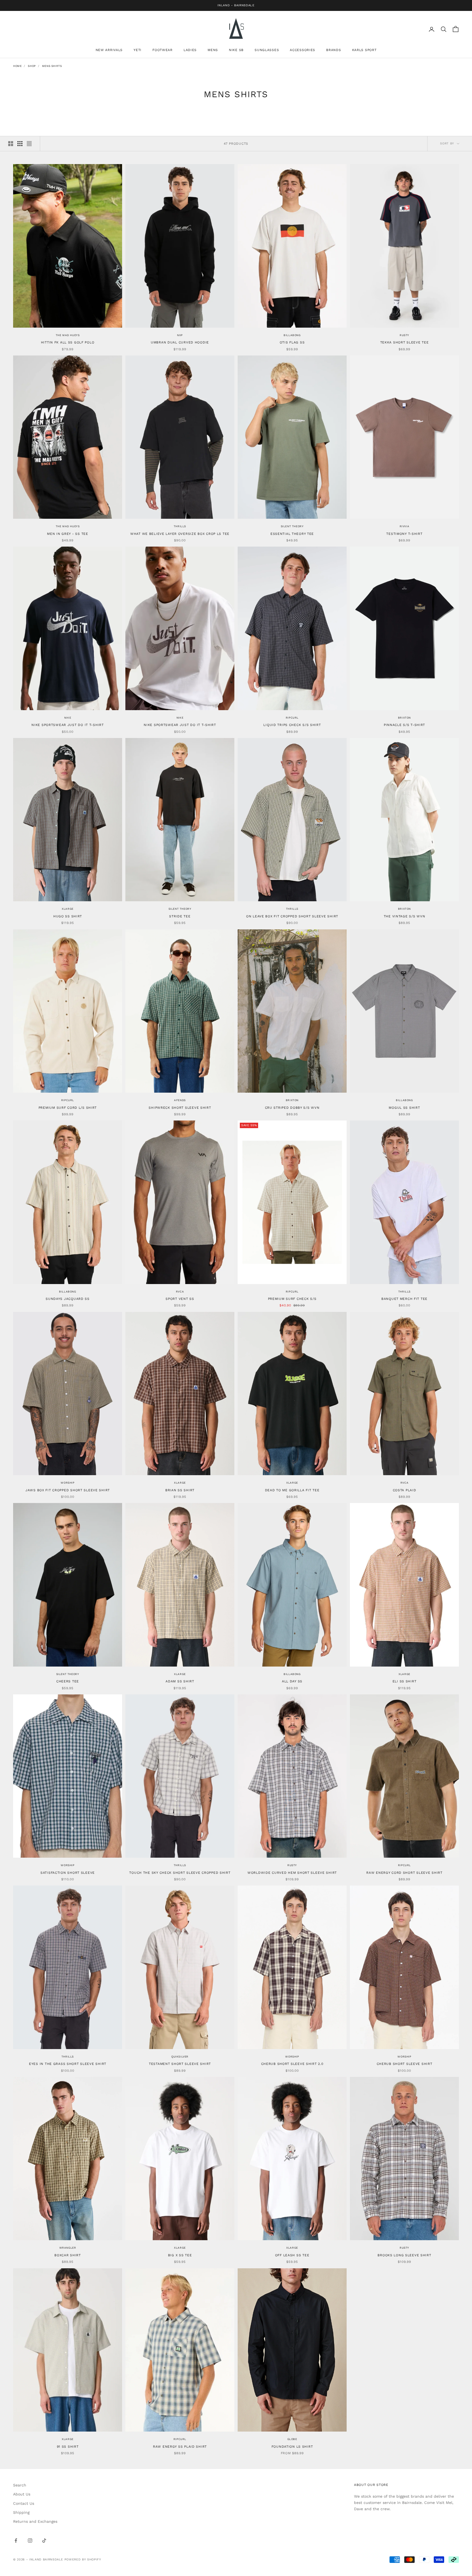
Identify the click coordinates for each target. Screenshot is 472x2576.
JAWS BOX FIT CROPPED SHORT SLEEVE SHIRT (68, 1490)
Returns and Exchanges (35, 2521)
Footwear (163, 50)
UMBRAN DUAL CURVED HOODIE (180, 342)
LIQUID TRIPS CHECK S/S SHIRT (292, 725)
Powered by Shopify (83, 2559)
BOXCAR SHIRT (68, 2255)
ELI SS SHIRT (405, 1681)
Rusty (404, 335)
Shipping (21, 2512)
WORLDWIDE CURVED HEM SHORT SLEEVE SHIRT (292, 1873)
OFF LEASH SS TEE (292, 2255)
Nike (68, 718)
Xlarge (68, 909)
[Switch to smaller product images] (20, 144)
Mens (213, 50)
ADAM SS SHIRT (180, 1681)
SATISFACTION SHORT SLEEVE (68, 1873)
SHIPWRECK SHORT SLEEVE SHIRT (180, 1108)
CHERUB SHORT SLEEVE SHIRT (405, 2064)
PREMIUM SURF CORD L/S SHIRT (68, 1108)
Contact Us (24, 2503)
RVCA (180, 1292)
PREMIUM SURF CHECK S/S (292, 1299)
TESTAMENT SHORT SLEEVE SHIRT (180, 2064)
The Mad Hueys (68, 335)
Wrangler (68, 2248)
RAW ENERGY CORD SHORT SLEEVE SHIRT (404, 1873)
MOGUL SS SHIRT (404, 1108)
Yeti (138, 50)
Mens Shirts (52, 66)
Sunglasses (267, 50)
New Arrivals (109, 50)
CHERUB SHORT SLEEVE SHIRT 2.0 (292, 2064)
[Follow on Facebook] (16, 2541)
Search (20, 2485)
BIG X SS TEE (180, 2255)
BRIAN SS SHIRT (180, 1490)
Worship (67, 1483)
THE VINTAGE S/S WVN (405, 916)
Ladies (190, 50)
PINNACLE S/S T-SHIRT (404, 725)
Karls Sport (364, 50)
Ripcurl (292, 718)
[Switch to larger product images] (11, 144)
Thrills (180, 526)
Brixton (404, 718)
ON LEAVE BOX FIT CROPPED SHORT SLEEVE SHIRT (292, 916)
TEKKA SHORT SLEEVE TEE (405, 342)
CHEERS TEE (68, 1681)
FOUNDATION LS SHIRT (292, 2447)
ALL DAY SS (292, 1681)
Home (17, 66)
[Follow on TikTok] (44, 2541)
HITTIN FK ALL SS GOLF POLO (68, 342)
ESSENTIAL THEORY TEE (292, 534)
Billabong (292, 335)
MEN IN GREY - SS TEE (67, 534)
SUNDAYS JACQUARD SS (68, 1299)
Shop (32, 66)
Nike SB (236, 50)
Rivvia (405, 526)
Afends (180, 1100)
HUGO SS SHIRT (68, 916)
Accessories (303, 50)
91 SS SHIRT (68, 2447)
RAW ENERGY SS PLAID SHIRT (180, 2447)
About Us (22, 2494)
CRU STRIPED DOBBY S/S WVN (292, 1108)
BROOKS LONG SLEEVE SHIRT (404, 2255)
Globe (292, 2439)
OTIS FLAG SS (292, 342)
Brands (334, 50)
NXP (180, 335)
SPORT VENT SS (180, 1299)
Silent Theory (292, 526)
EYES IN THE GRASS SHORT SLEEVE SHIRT (68, 2064)
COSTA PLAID (405, 1490)
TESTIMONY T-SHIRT (404, 534)
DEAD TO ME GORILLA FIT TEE (292, 1490)
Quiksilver (180, 2057)
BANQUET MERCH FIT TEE (404, 1299)
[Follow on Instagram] (30, 2541)
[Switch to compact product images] (29, 144)
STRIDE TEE (180, 916)
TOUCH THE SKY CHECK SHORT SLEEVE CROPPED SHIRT (180, 1873)
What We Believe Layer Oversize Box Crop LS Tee (180, 534)
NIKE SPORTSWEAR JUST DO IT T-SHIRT (67, 725)
